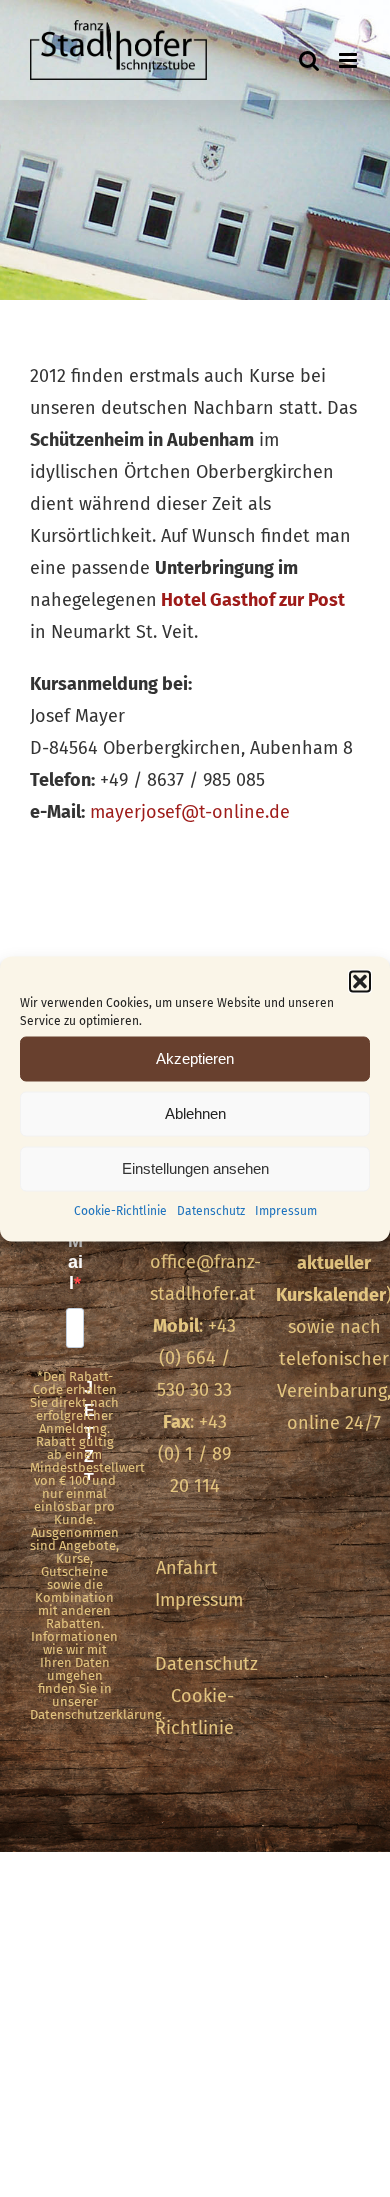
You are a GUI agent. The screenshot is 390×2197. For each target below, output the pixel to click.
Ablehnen (195, 1113)
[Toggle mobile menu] (349, 60)
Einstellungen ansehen (195, 1168)
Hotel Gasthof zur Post (253, 600)
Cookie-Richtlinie (120, 1210)
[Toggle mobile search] (309, 60)
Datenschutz (211, 1210)
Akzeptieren (195, 1058)
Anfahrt (187, 1568)
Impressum (286, 1210)
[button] (360, 981)
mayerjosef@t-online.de (190, 812)
